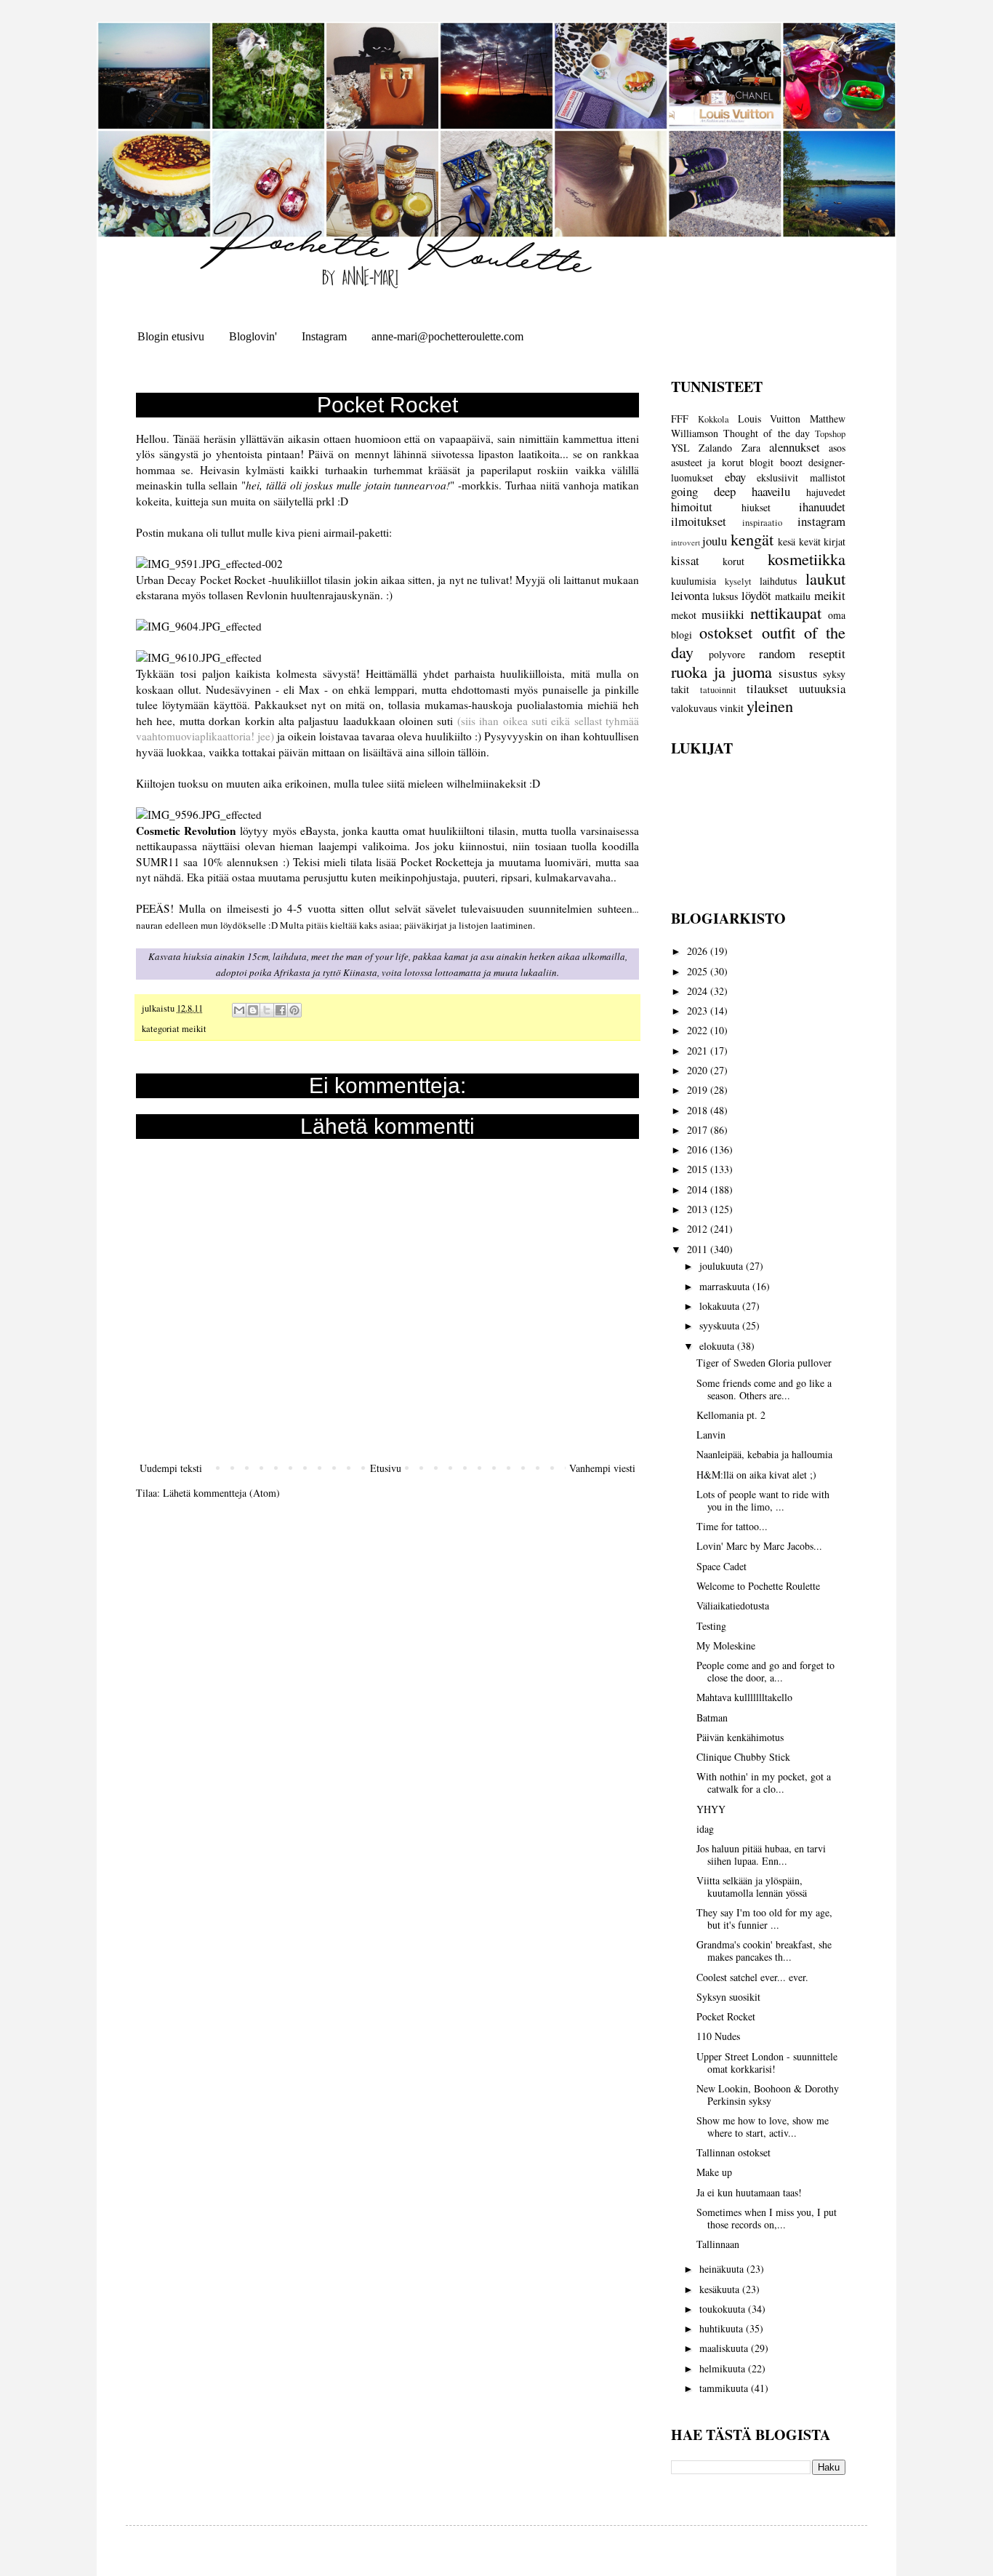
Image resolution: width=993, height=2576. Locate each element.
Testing (711, 1626)
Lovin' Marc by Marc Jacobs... (759, 1546)
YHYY (711, 1809)
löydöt (756, 595)
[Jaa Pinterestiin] (294, 1010)
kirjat (835, 541)
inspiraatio (762, 523)
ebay (735, 477)
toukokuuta (724, 2309)
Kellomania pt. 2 (731, 1415)
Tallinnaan (718, 2244)
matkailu (793, 596)
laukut (825, 578)
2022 (699, 1030)
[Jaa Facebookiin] (281, 1010)
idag (705, 1829)
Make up (714, 2172)
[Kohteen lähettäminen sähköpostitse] (239, 1010)
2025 (699, 971)
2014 (699, 1189)
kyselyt (738, 581)
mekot (684, 615)
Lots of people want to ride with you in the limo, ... (763, 1500)
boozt (791, 462)
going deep (703, 491)
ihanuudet (822, 507)
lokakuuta (721, 1306)
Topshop (830, 434)
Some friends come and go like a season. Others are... (764, 1389)
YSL (680, 448)
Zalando (715, 448)
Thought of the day (767, 433)
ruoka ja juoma (721, 671)
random (777, 653)
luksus (725, 596)
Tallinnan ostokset (733, 2152)
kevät (810, 541)
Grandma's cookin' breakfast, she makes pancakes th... (764, 1951)
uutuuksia (822, 688)
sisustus (798, 673)
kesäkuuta (721, 2289)
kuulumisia (694, 581)
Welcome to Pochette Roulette (758, 1586)
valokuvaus (694, 708)
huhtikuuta (723, 2328)
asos (837, 448)
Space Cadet (721, 1566)
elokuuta (718, 1346)
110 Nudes (718, 2036)
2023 (699, 1011)
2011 (699, 1249)
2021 (699, 1051)
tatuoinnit (718, 690)
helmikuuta (724, 2368)
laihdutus (778, 581)
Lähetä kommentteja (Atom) (221, 1493)
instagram (821, 521)
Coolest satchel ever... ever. (752, 1977)
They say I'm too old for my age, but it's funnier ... (764, 1919)
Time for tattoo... (732, 1526)
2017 (699, 1130)
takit (680, 689)
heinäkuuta (723, 2269)
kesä (787, 541)
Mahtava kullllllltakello (744, 1697)
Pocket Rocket (726, 2016)
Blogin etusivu (171, 336)
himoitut (692, 507)
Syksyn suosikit (728, 1997)
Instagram (324, 336)
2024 (699, 991)
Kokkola (713, 419)
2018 (699, 1110)
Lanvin (711, 1435)
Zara (751, 448)
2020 (699, 1070)
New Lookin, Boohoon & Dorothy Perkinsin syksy (768, 2095)
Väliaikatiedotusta (733, 1605)
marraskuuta (726, 1286)
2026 (699, 951)
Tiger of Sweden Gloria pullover (764, 1363)
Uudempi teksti (171, 1468)
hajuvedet (826, 492)
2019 (699, 1090)
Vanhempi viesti (602, 1468)
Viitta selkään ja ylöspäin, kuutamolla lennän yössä (752, 1887)
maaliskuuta (725, 2348)
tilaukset (767, 688)
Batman (712, 1717)
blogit (761, 462)
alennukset (795, 447)
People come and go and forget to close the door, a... (765, 1671)
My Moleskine (726, 1645)
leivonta (690, 595)
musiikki (723, 614)
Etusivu (386, 1468)
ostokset (726, 632)
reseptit (827, 653)
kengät (752, 539)
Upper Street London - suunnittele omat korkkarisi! (767, 2063)
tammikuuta (725, 2388)
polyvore (727, 654)
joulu (715, 541)
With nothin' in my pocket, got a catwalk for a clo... (764, 1783)
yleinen (770, 705)
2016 (699, 1149)
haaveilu (771, 491)
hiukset (756, 507)
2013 (699, 1209)
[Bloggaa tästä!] (253, 1010)
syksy (834, 674)
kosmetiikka (807, 559)
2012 (699, 1229)
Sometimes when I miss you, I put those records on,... (767, 2218)
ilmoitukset (699, 521)
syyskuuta (721, 1325)
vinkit (732, 708)
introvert (686, 542)
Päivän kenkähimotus (740, 1737)
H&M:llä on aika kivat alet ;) (756, 1475)
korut (733, 561)
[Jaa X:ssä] (267, 1010)
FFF (680, 419)
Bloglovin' (253, 336)
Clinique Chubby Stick (743, 1757)
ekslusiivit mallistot (801, 477)
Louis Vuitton (769, 419)
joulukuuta (723, 1266)
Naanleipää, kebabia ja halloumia (764, 1454)
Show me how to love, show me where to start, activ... (763, 2127)
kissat (685, 560)
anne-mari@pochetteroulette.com (447, 336)
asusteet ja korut (707, 462)
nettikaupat (786, 612)
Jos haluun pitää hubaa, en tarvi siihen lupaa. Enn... (761, 1855)
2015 (699, 1169)
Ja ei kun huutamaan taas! (749, 2192)
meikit (194, 1029)
